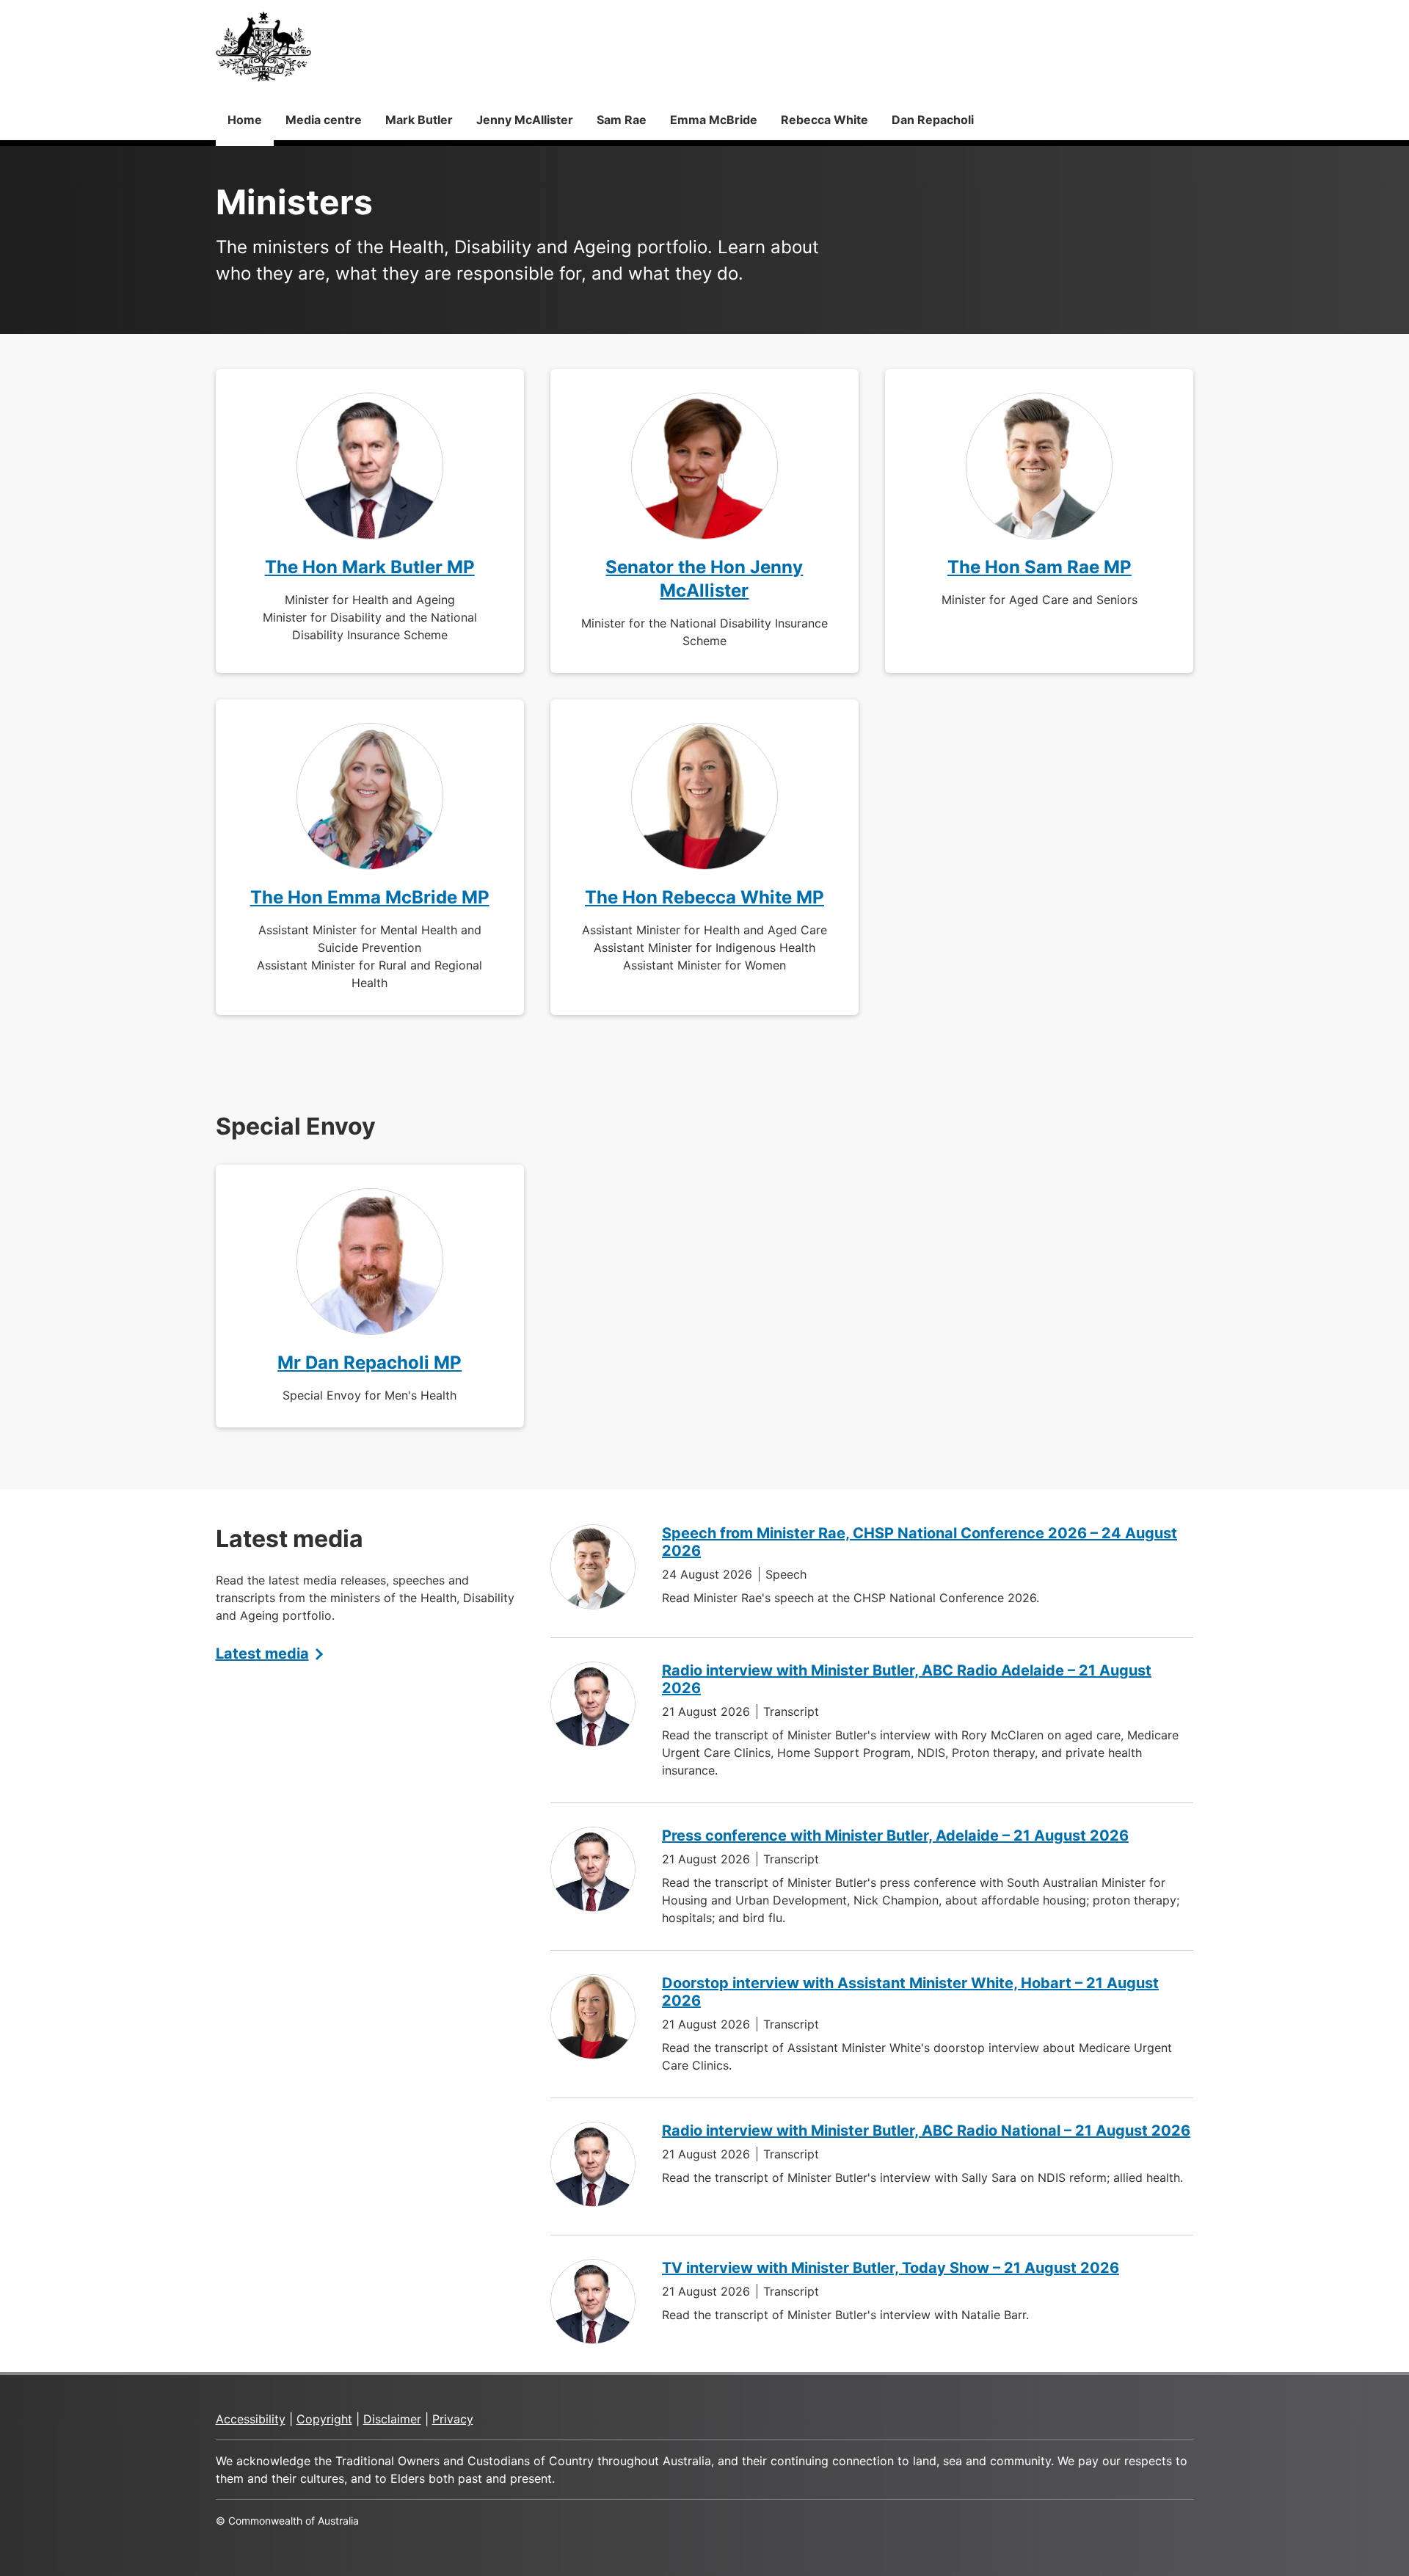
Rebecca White (824, 120)
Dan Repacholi (933, 120)
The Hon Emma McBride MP (370, 897)
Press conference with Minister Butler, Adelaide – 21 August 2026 (895, 1835)
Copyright (324, 2419)
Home (245, 120)
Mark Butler (419, 120)
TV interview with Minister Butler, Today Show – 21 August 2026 (891, 2268)
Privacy (453, 2419)
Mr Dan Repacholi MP (369, 1362)
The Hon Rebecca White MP (704, 897)
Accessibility (251, 2419)
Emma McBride (714, 120)
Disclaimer (392, 2419)
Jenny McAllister (525, 120)
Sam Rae (622, 120)
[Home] (263, 46)
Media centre (324, 120)
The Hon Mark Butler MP (370, 567)
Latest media (262, 1653)
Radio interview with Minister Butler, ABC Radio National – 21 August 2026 (926, 2131)
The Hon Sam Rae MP (1040, 567)
